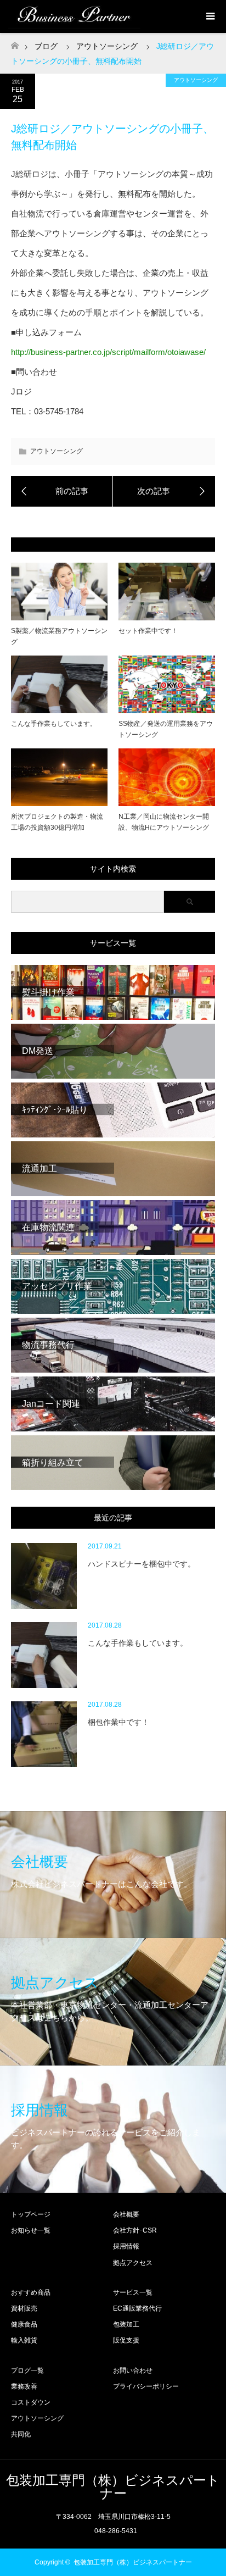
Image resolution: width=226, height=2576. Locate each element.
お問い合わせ (133, 2370)
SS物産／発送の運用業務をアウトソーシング (166, 729)
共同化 (21, 2434)
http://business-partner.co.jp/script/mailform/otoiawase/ (108, 352)
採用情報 (126, 2246)
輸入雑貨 (24, 2340)
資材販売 (24, 2308)
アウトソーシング (196, 80)
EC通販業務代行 (137, 2308)
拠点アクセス (133, 2263)
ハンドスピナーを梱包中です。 (142, 1564)
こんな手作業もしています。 (54, 724)
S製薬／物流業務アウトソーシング (59, 636)
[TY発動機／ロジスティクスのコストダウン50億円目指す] (164, 491)
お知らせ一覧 (31, 2230)
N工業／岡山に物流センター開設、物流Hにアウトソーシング (164, 822)
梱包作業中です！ (118, 1722)
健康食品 (24, 2324)
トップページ (31, 2214)
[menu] (210, 16)
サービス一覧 (133, 2292)
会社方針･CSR (135, 2230)
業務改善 (24, 2386)
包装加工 (126, 2324)
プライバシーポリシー (146, 2386)
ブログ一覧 (27, 2370)
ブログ (46, 46)
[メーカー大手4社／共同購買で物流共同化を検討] (62, 491)
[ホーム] (15, 43)
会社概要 (126, 2214)
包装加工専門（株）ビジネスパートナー (113, 2487)
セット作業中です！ (148, 631)
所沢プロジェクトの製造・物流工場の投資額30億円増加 (57, 822)
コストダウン (31, 2402)
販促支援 (126, 2340)
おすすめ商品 (31, 2292)
